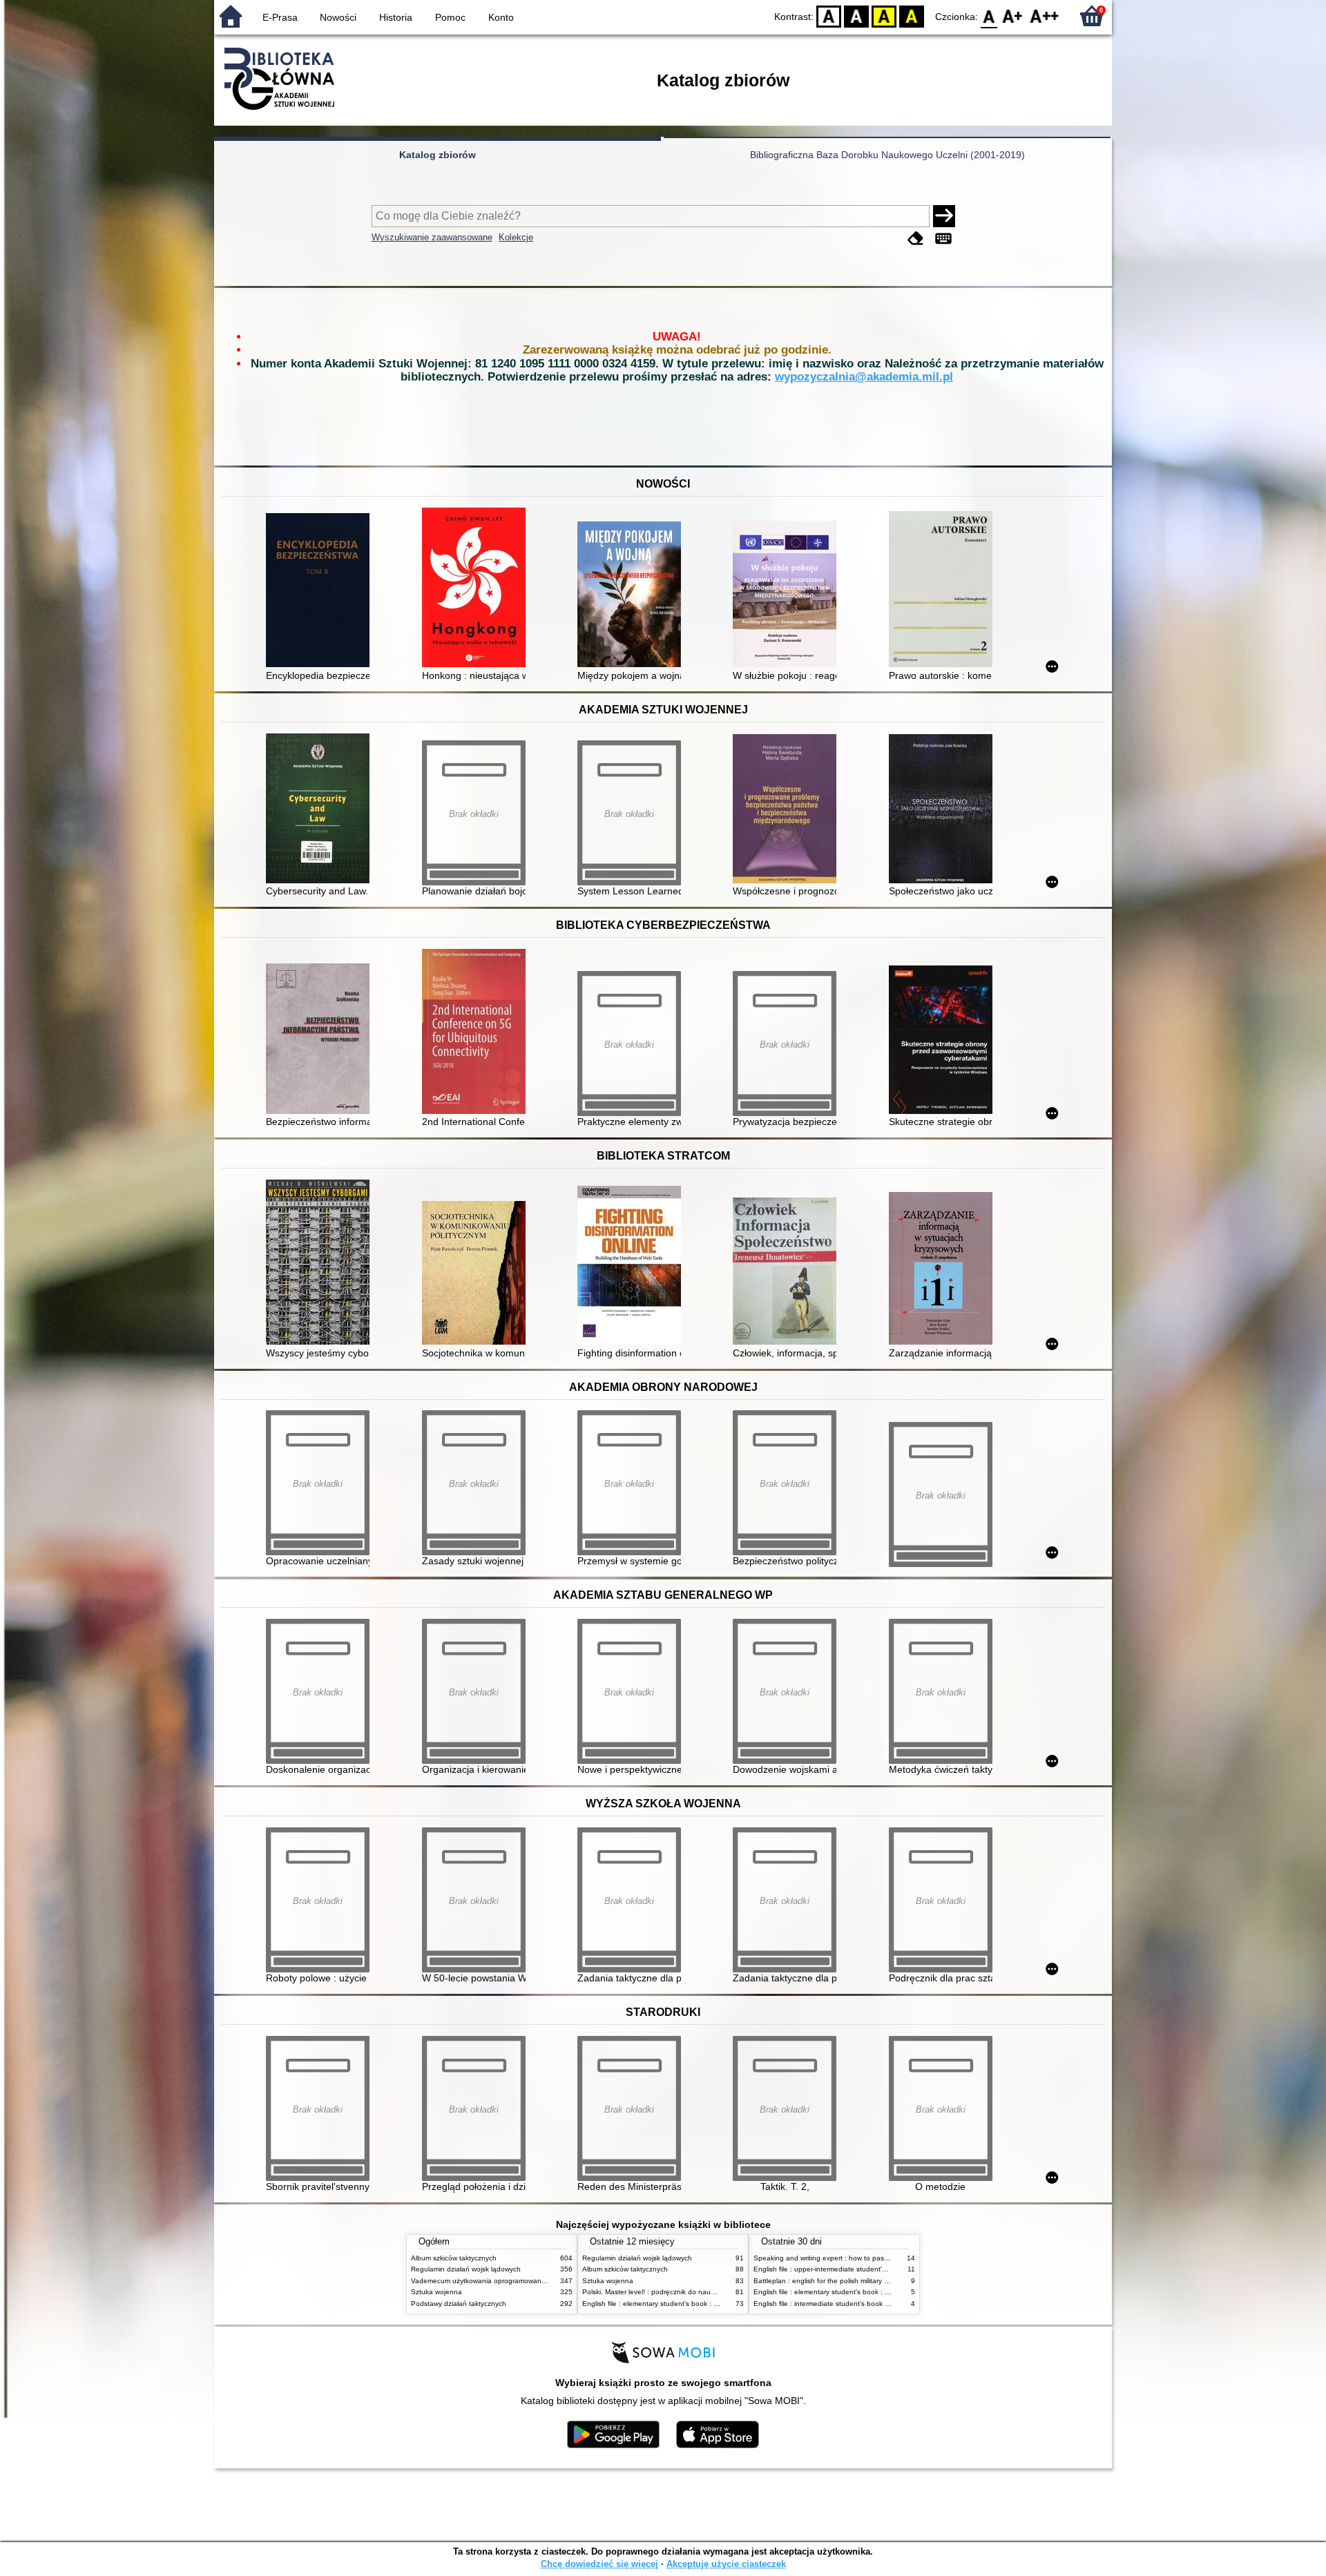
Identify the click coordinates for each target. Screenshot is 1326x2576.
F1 (1013, 16)
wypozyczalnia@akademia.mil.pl (864, 377)
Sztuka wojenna (436, 2292)
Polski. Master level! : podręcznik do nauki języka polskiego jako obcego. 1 (701, 2292)
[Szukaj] (944, 216)
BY (912, 16)
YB (884, 16)
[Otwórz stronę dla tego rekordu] (321, 592)
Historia (396, 17)
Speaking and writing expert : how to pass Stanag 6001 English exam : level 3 (878, 2258)
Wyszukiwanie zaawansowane (432, 237)
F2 (1045, 16)
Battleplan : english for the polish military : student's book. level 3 (857, 2281)
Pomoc (450, 17)
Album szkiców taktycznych (454, 2258)
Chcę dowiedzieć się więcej (599, 2564)
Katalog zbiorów (438, 155)
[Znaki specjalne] (943, 239)
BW (856, 16)
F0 (989, 16)
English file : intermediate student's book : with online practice (852, 2304)
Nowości (338, 17)
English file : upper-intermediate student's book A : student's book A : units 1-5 (877, 2269)
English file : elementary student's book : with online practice (678, 2304)
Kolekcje (516, 237)
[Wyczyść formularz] (916, 239)
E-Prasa (280, 17)
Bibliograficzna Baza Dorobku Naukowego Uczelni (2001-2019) (887, 155)
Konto (501, 17)
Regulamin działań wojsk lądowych (466, 2269)
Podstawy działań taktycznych (459, 2304)
